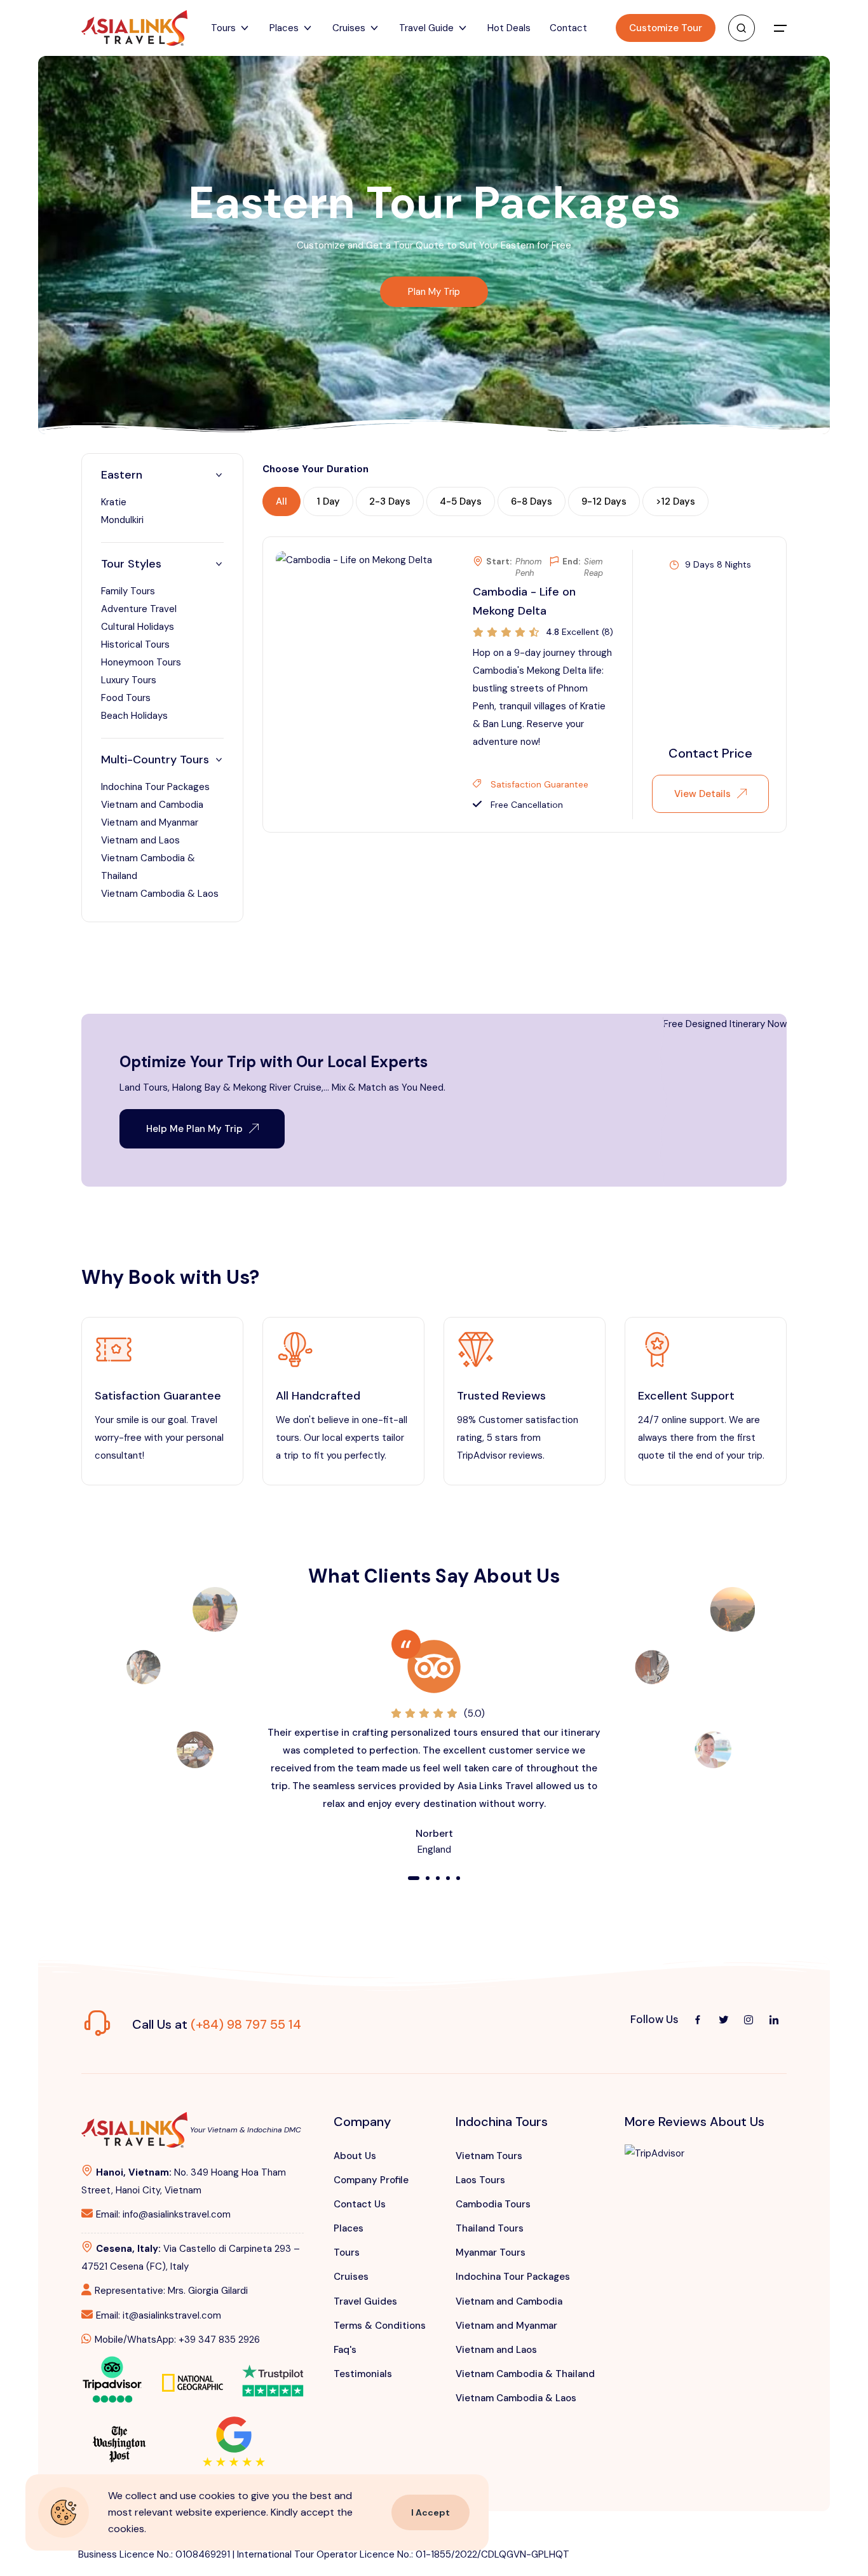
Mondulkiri (122, 520)
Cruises (351, 2277)
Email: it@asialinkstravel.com (159, 2315)
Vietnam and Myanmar (150, 822)
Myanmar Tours (491, 2252)
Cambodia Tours (493, 2204)
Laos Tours (480, 2180)
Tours (347, 2252)
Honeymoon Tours (141, 662)
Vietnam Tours (489, 2156)
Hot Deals (509, 28)
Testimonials (363, 2374)
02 (428, 1879)
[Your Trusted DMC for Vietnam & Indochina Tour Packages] (134, 28)
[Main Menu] (780, 28)
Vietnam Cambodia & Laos (160, 894)
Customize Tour (666, 28)
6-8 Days (532, 501)
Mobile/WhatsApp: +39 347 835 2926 (177, 2340)
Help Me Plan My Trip (194, 1129)
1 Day (328, 501)
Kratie (114, 502)
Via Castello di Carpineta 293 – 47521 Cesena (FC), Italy (191, 2258)
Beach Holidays (134, 716)
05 (458, 1879)
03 (438, 1879)
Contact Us (360, 2204)
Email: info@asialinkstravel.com (163, 2214)
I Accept (431, 2512)
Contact (568, 28)
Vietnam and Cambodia (152, 805)
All (281, 501)
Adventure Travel (139, 609)
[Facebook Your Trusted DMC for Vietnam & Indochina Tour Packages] (698, 2020)
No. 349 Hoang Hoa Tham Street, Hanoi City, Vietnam (184, 2181)
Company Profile (371, 2180)
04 (448, 1879)
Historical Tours (135, 644)
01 (413, 1879)
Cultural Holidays (138, 627)
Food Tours (126, 698)
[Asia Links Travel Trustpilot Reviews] (273, 2372)
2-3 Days (390, 501)
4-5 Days (461, 501)
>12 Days (675, 501)
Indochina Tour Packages (155, 787)
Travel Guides (365, 2301)
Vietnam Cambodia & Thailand (525, 2374)
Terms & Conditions (380, 2326)
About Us (355, 2156)
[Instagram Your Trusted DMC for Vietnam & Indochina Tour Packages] (749, 2020)
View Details (702, 794)
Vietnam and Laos (140, 840)
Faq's (345, 2350)
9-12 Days (604, 501)
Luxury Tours (129, 680)
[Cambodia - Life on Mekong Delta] (354, 559)
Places (349, 2228)
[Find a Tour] (742, 28)
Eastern (122, 475)
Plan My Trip (434, 292)
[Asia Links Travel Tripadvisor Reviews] (112, 2378)
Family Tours (128, 591)
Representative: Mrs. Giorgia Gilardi (171, 2291)
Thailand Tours (490, 2228)
